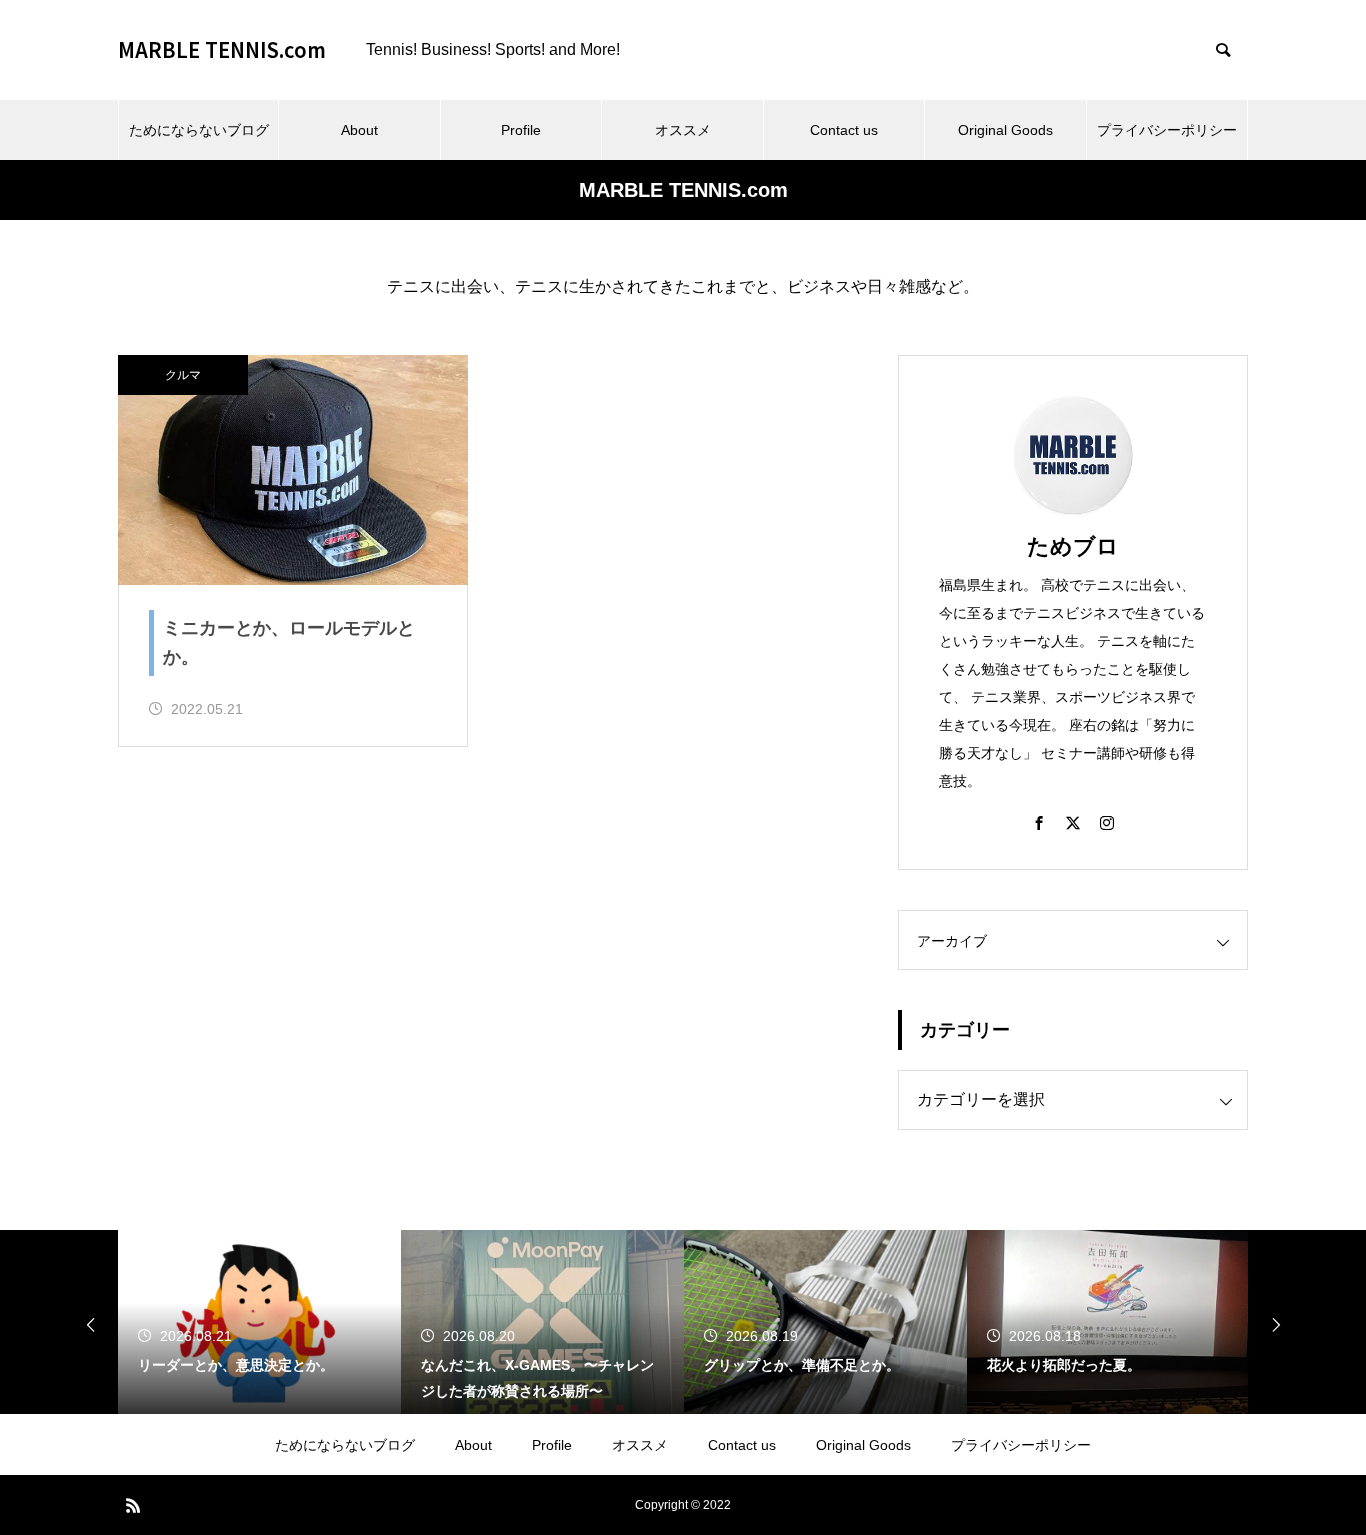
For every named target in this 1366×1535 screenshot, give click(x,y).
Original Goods (1005, 130)
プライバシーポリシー (1167, 130)
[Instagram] (1107, 822)
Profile (521, 130)
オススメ (683, 130)
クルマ (183, 375)
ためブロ (1073, 546)
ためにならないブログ (199, 130)
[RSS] (133, 1505)
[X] (1073, 822)
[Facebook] (1039, 822)
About (359, 130)
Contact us (844, 130)
